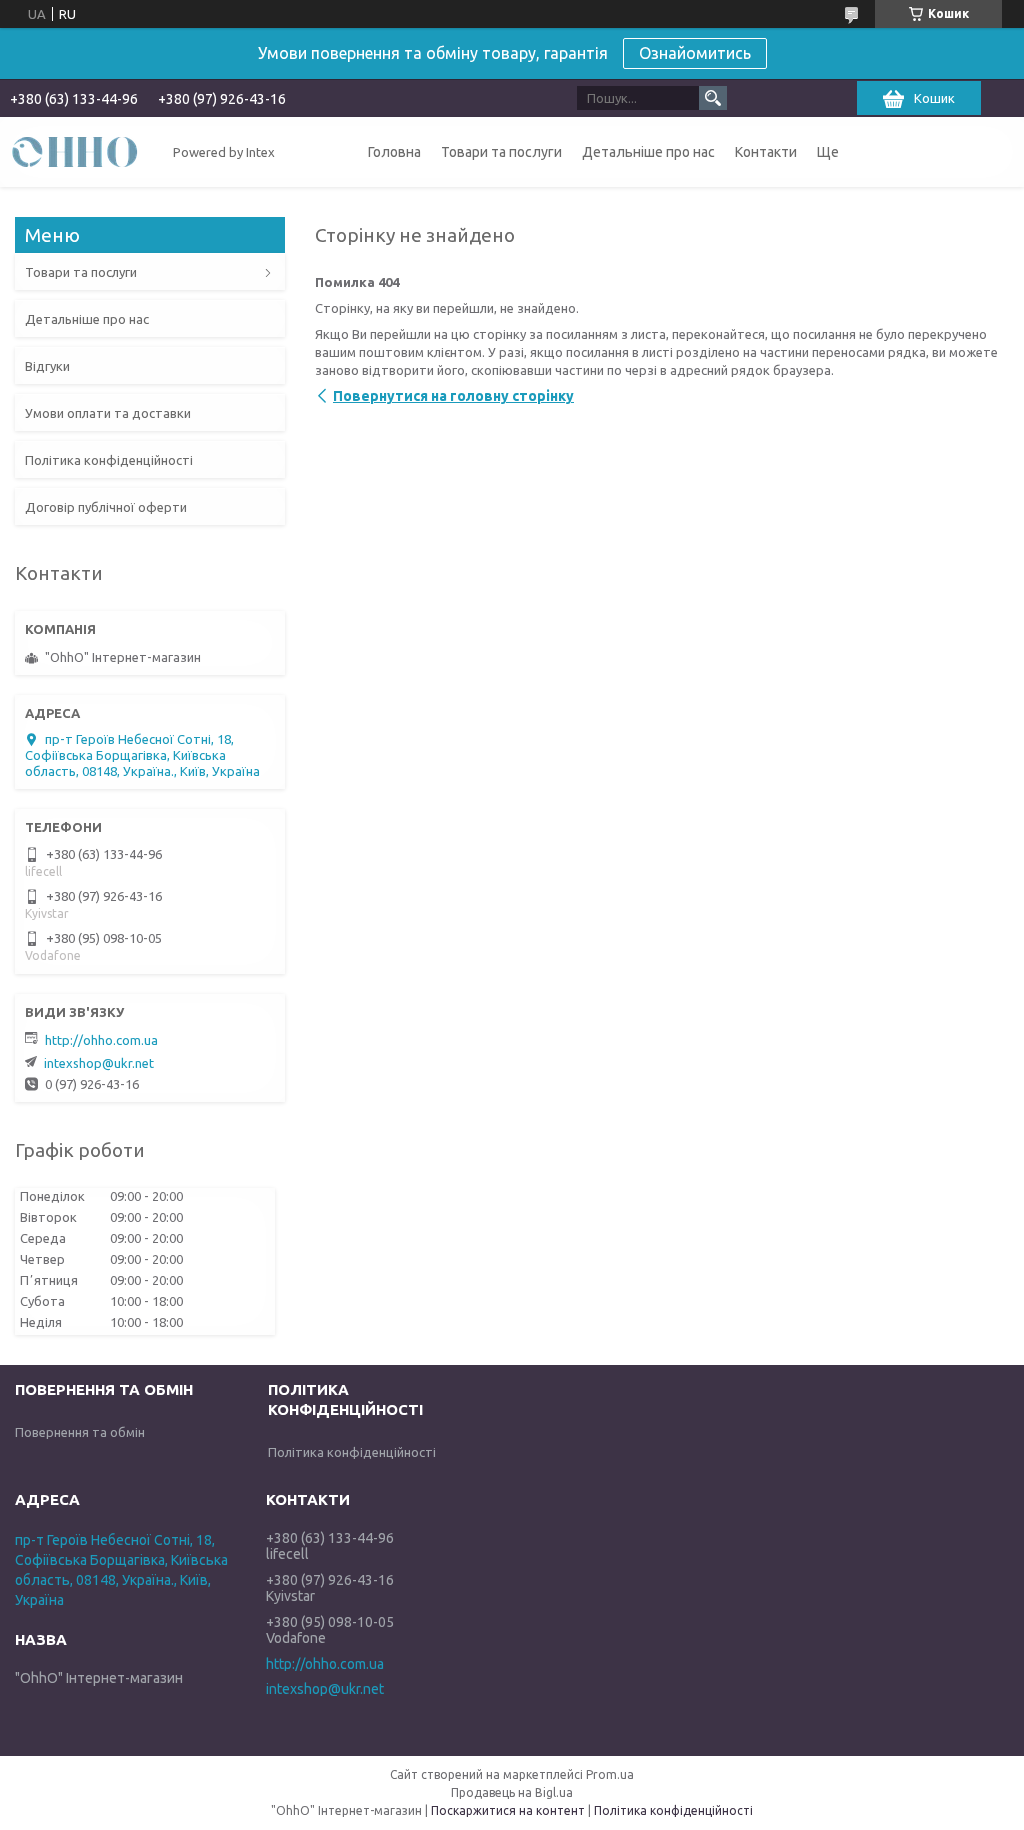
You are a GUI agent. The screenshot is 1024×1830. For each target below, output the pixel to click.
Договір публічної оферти (106, 507)
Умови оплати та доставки (108, 413)
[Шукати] (713, 98)
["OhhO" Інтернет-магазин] (75, 150)
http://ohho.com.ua (101, 1040)
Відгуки (47, 366)
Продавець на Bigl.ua (512, 1792)
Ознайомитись (695, 53)
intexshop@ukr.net (99, 1063)
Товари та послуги (501, 152)
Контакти (766, 152)
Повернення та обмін (80, 1432)
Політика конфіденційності (109, 460)
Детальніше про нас (648, 152)
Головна (394, 152)
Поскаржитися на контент (508, 1810)
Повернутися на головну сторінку (453, 396)
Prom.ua (610, 1774)
